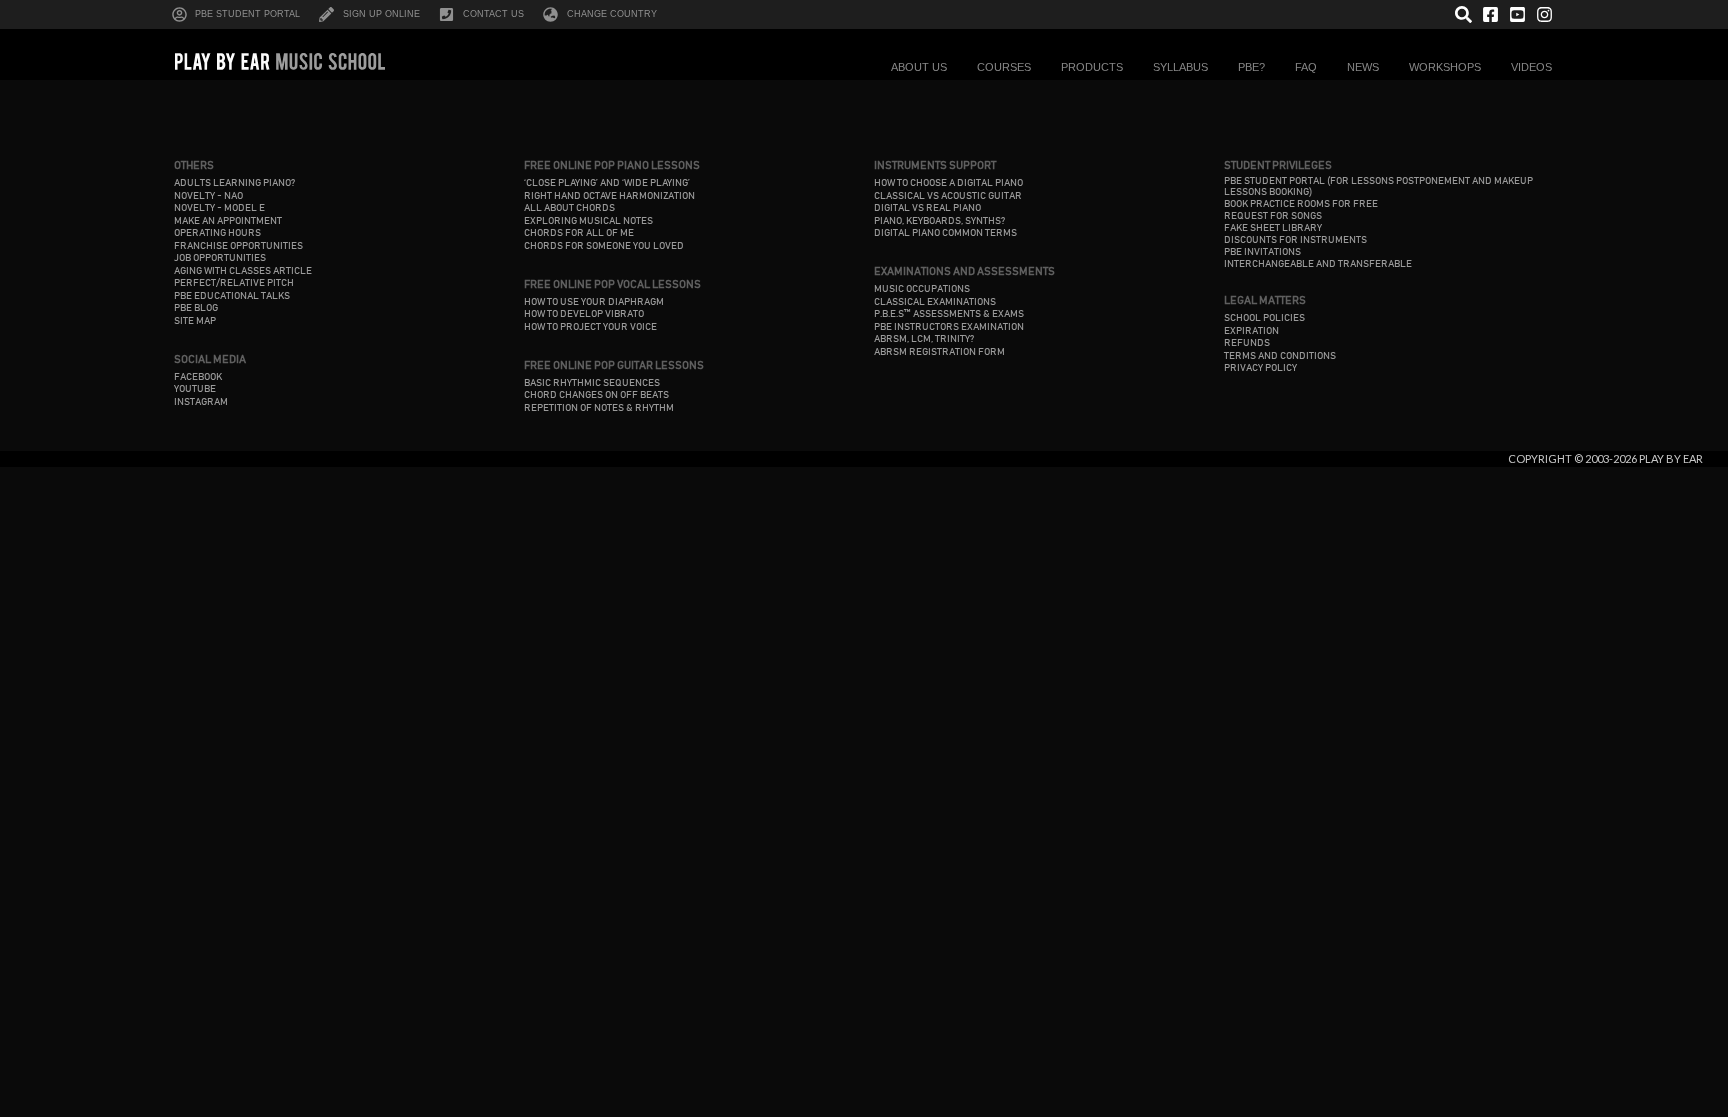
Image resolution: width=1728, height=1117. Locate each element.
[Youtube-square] (1517, 14)
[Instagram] (1544, 14)
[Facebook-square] (1490, 14)
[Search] (1463, 14)
